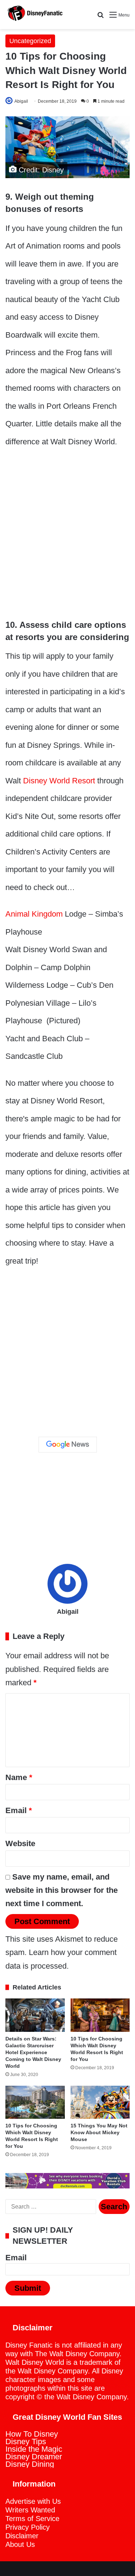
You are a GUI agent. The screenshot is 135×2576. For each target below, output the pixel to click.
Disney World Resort (59, 781)
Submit (28, 2288)
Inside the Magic (34, 2449)
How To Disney (32, 2434)
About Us (20, 2544)
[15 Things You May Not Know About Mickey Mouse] (100, 2102)
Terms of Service (32, 2519)
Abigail (21, 101)
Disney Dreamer (34, 2457)
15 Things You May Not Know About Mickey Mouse (99, 2132)
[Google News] (68, 1445)
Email (19, 1810)
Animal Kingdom (34, 914)
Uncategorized (30, 41)
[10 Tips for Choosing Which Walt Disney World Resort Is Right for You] (100, 2015)
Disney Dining (30, 2464)
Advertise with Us (33, 2501)
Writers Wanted (30, 2510)
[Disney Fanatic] (34, 15)
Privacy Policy (28, 2527)
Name (19, 1777)
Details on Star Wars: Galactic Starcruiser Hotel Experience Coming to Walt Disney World (33, 2052)
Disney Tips (26, 2441)
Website (20, 1843)
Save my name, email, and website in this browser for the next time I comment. (62, 1890)
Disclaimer (22, 2536)
